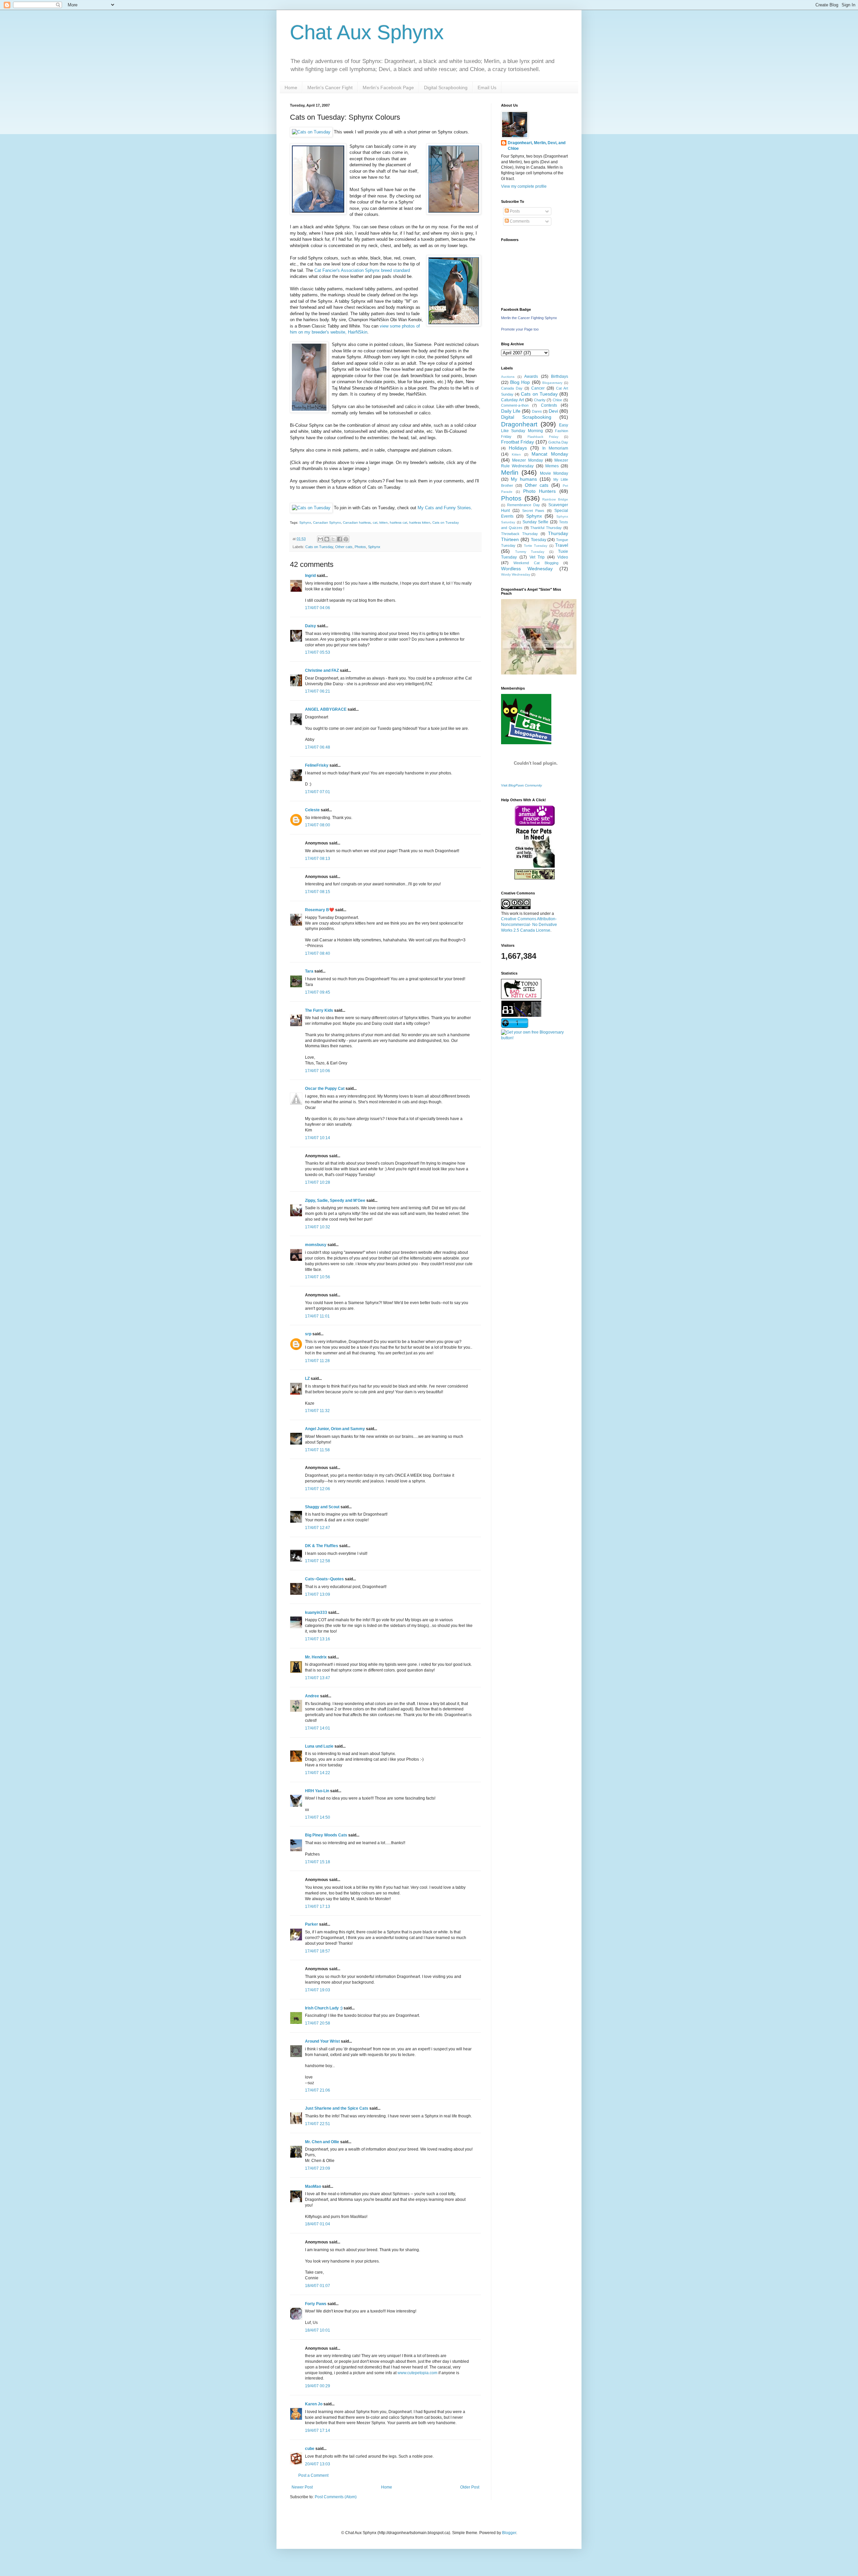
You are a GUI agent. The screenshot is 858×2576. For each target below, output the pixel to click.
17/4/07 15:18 (318, 1862)
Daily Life (511, 411)
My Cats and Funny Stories (444, 508)
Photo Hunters (540, 491)
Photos (360, 547)
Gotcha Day (558, 442)
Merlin (510, 473)
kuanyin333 (316, 1613)
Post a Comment (313, 2475)
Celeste (312, 810)
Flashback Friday (543, 437)
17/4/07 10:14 (318, 1138)
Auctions (508, 377)
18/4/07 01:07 (318, 2286)
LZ (307, 1379)
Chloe (557, 400)
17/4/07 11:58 (317, 1450)
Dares (537, 411)
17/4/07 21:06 (318, 2090)
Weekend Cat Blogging (536, 563)
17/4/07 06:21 (318, 691)
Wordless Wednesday (527, 569)
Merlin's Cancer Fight (330, 87)
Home (291, 87)
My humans (524, 479)
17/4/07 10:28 (318, 1182)
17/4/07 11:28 (317, 1361)
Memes (552, 466)
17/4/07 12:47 (318, 1528)
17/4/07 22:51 (318, 2124)
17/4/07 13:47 (318, 1678)
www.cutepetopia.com (417, 2373)
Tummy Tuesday (530, 552)
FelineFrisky (317, 765)
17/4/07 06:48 (318, 747)
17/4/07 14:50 (318, 1817)
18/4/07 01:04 (318, 2224)
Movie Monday (554, 473)
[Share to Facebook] (340, 539)
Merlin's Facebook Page (388, 87)
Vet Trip (537, 557)
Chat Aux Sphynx (367, 32)
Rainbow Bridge (555, 499)
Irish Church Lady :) (324, 2008)
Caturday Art (512, 400)
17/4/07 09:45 (318, 992)
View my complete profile (524, 186)
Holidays (518, 448)
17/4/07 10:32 (318, 1227)
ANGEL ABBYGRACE (326, 709)
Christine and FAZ (322, 670)
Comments (519, 221)
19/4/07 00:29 (318, 2386)
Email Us (487, 87)
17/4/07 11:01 (317, 1316)
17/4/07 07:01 (318, 792)
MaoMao (313, 2186)
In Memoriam (555, 448)
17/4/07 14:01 (318, 1728)
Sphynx (305, 522)
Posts (514, 211)
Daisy (311, 626)
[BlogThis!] (327, 539)
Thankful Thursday (546, 528)
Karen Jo (314, 2404)
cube (310, 2449)
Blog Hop (520, 382)
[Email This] (320, 539)
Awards (531, 376)
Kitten (516, 454)
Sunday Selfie (536, 522)
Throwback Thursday (519, 534)
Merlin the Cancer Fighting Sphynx (529, 318)
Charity (540, 400)
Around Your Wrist (322, 2041)
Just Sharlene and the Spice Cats (337, 2108)
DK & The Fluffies (322, 1546)
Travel (562, 545)
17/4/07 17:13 (318, 1907)
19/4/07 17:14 (318, 2431)
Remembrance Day (524, 505)
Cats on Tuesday (446, 522)
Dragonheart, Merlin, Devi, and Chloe (537, 146)
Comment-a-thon (515, 405)
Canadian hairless (357, 522)
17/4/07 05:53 (318, 652)
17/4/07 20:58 (318, 2023)
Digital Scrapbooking (446, 87)
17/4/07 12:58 (318, 1561)
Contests (549, 405)
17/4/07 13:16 (318, 1639)
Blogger (509, 2533)
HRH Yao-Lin (317, 1791)
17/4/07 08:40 (318, 953)
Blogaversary (552, 383)
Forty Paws (316, 2304)
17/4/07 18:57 (318, 1951)
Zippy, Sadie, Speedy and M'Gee (335, 1201)
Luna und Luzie (319, 1746)
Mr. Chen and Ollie (322, 2142)
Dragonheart (519, 424)
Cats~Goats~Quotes (324, 1579)
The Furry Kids (319, 1010)
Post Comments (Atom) (336, 2497)
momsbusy (316, 1245)
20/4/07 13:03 (318, 2464)
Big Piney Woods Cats (326, 1835)
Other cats (344, 547)
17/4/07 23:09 (318, 2168)
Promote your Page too (520, 329)
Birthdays (560, 376)
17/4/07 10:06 (318, 1071)
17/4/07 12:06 (318, 1489)
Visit (522, 785)
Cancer (538, 388)
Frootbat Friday (517, 442)
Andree (312, 1696)
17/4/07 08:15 (318, 892)
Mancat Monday (550, 454)
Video (563, 557)
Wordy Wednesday (516, 574)
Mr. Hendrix (316, 1657)
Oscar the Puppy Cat (325, 1089)
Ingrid (310, 576)
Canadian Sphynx (327, 522)
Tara (309, 971)
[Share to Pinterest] (346, 539)
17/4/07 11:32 (317, 1411)
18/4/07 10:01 (318, 2330)
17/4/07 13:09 (318, 1594)
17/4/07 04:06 (318, 608)
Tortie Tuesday (536, 546)
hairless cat (399, 522)
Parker (312, 1924)
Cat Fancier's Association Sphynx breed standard (362, 270)
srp (308, 1334)
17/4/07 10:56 (318, 1277)
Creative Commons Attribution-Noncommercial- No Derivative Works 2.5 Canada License (529, 925)
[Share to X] (333, 539)
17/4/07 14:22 (318, 1773)
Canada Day (512, 388)
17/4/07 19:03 (318, 1990)
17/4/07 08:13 (318, 859)
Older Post (470, 2487)
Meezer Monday (527, 460)
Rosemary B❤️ (320, 910)
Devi (553, 411)
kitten (384, 522)
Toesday (539, 540)
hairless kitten (420, 522)
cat (375, 522)
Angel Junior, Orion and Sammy (335, 1429)
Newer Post (302, 2487)
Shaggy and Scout (322, 1507)
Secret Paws (533, 511)
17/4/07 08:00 (318, 825)
